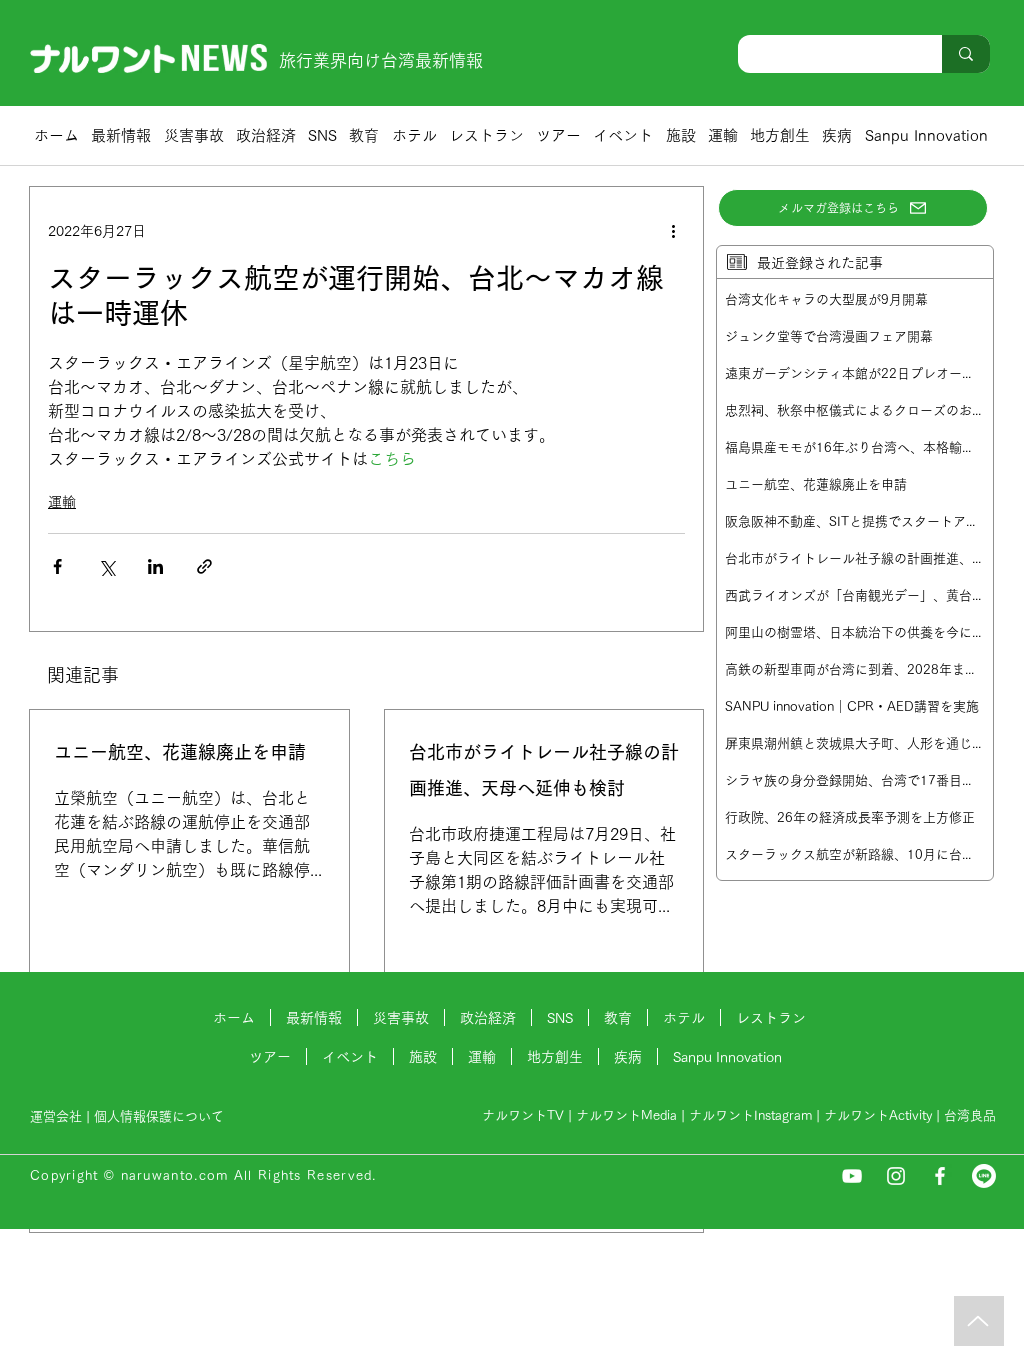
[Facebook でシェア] (57, 566)
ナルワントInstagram (750, 1115)
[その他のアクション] (673, 231)
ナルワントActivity (878, 1115)
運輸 (62, 502)
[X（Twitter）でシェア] (106, 566)
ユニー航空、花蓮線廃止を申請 (180, 752)
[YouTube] (852, 1176)
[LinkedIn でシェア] (155, 566)
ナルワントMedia (626, 1115)
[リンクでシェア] (204, 566)
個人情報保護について (161, 1116)
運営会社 (56, 1116)
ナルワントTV (523, 1115)
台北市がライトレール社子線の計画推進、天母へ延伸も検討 (544, 770)
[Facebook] (940, 1176)
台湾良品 (970, 1115)
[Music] (979, 1321)
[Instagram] (896, 1176)
